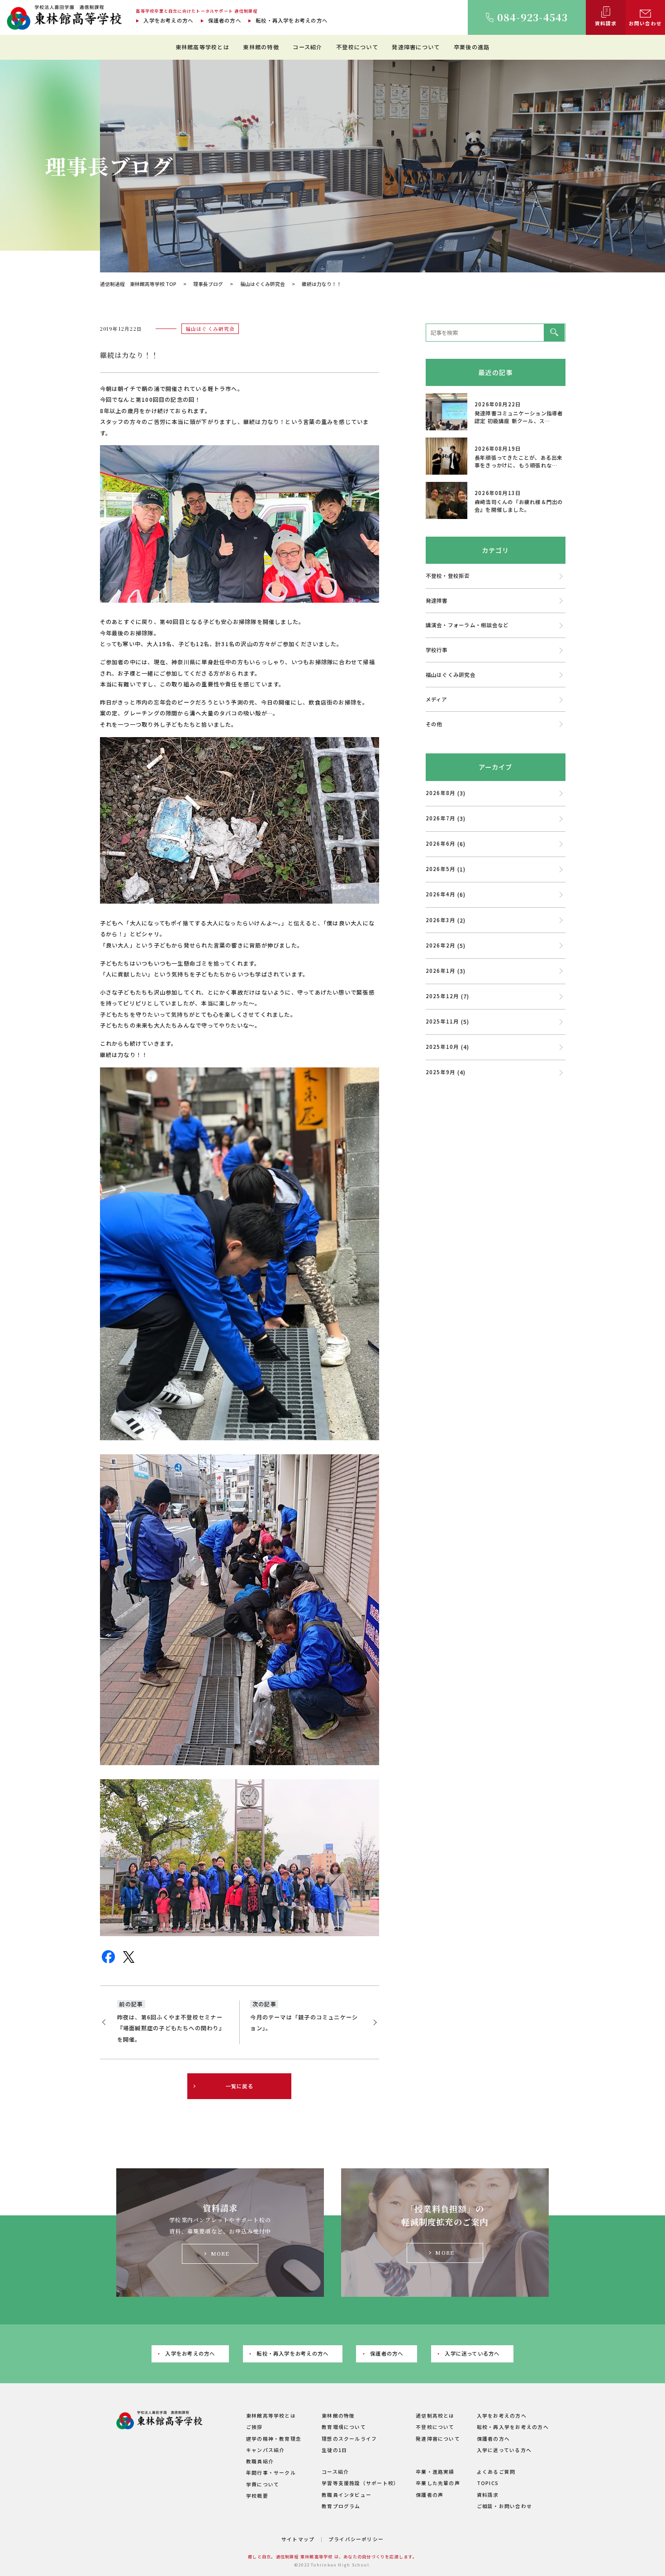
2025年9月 (441, 1072)
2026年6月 (441, 843)
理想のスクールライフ (349, 2439)
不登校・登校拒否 (448, 576)
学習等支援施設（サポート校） (360, 2483)
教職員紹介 (260, 2461)
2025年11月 (442, 1021)
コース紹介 (307, 47)
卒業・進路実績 (435, 2472)
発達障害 (437, 600)
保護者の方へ (225, 20)
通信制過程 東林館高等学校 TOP (138, 284)
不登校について (357, 47)
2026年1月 (441, 971)
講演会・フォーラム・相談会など (467, 625)
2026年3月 (441, 920)
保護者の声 (430, 2495)
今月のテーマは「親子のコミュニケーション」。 (304, 2023)
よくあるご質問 (496, 2472)
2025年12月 (442, 996)
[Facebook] (108, 1961)
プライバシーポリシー (356, 2539)
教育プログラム (341, 2506)
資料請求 (488, 2495)
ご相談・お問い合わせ (504, 2506)
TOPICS (488, 2483)
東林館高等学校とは (202, 47)
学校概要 (257, 2496)
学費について (263, 2484)
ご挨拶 (254, 2427)
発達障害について (416, 47)
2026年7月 (441, 818)
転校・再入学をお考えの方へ (292, 20)
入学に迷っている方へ (472, 2353)
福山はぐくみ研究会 (263, 284)
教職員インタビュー (347, 2495)
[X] (129, 1961)
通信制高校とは (435, 2416)
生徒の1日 (334, 2450)
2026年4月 (441, 894)
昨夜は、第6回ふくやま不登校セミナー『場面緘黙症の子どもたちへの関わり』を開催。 (171, 2028)
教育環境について (344, 2427)
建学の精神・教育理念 (274, 2439)
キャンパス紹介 (266, 2450)
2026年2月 (441, 945)
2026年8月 (441, 793)
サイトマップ (298, 2539)
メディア (437, 699)
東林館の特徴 (261, 47)
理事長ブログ (208, 284)
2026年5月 (441, 869)
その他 (434, 724)
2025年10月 (442, 1047)
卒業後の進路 (472, 47)
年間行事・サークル (271, 2473)
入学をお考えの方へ (168, 20)
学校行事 (437, 650)
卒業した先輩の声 (438, 2483)
